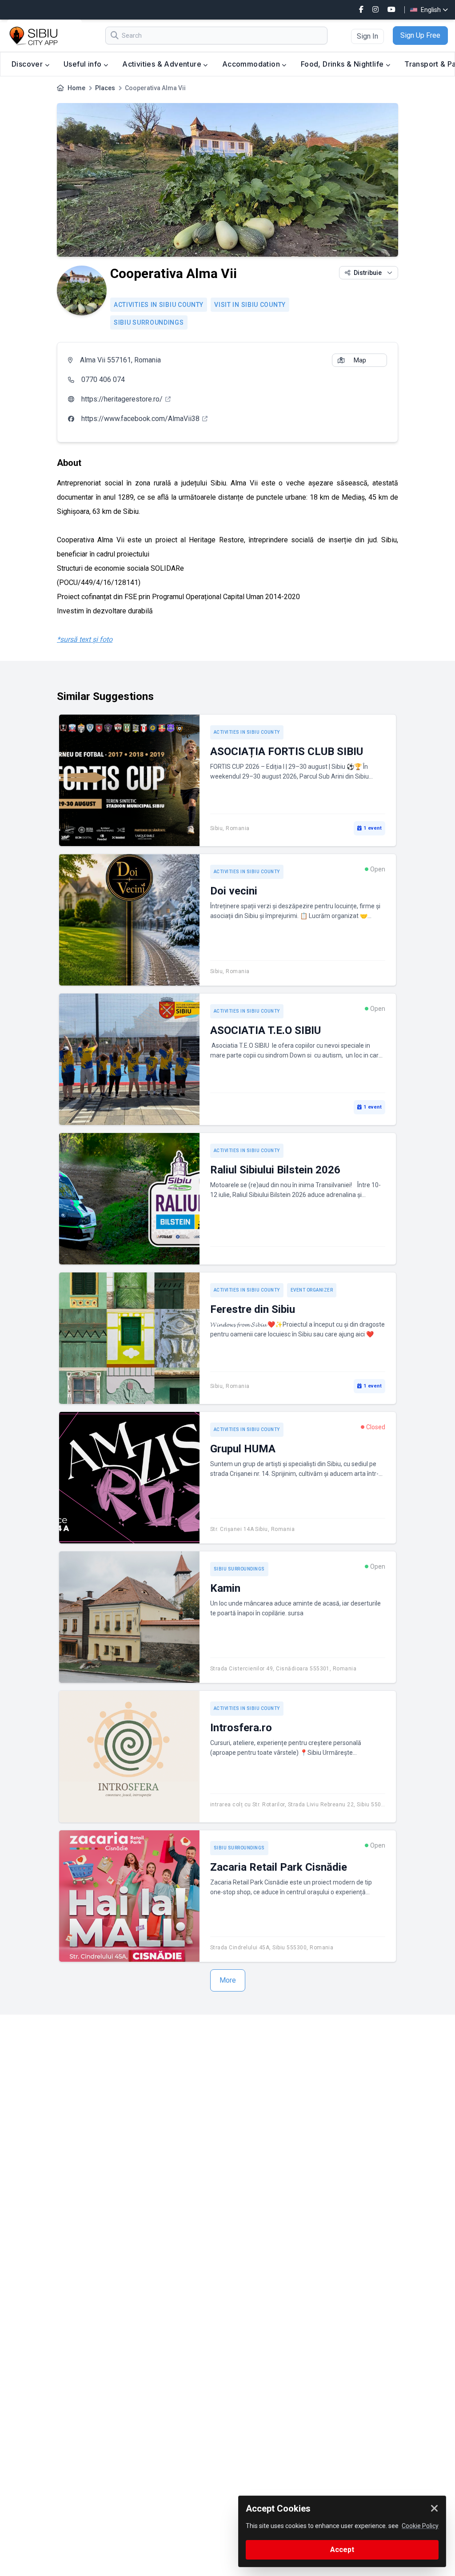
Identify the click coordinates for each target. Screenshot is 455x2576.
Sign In (367, 36)
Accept (342, 2550)
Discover (28, 64)
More (228, 1980)
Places (105, 88)
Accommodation (252, 64)
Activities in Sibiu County (159, 305)
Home (76, 88)
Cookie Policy (420, 2526)
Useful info (84, 64)
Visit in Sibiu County (250, 305)
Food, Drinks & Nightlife (343, 64)
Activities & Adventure (163, 64)
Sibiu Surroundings (149, 322)
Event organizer (312, 1290)
